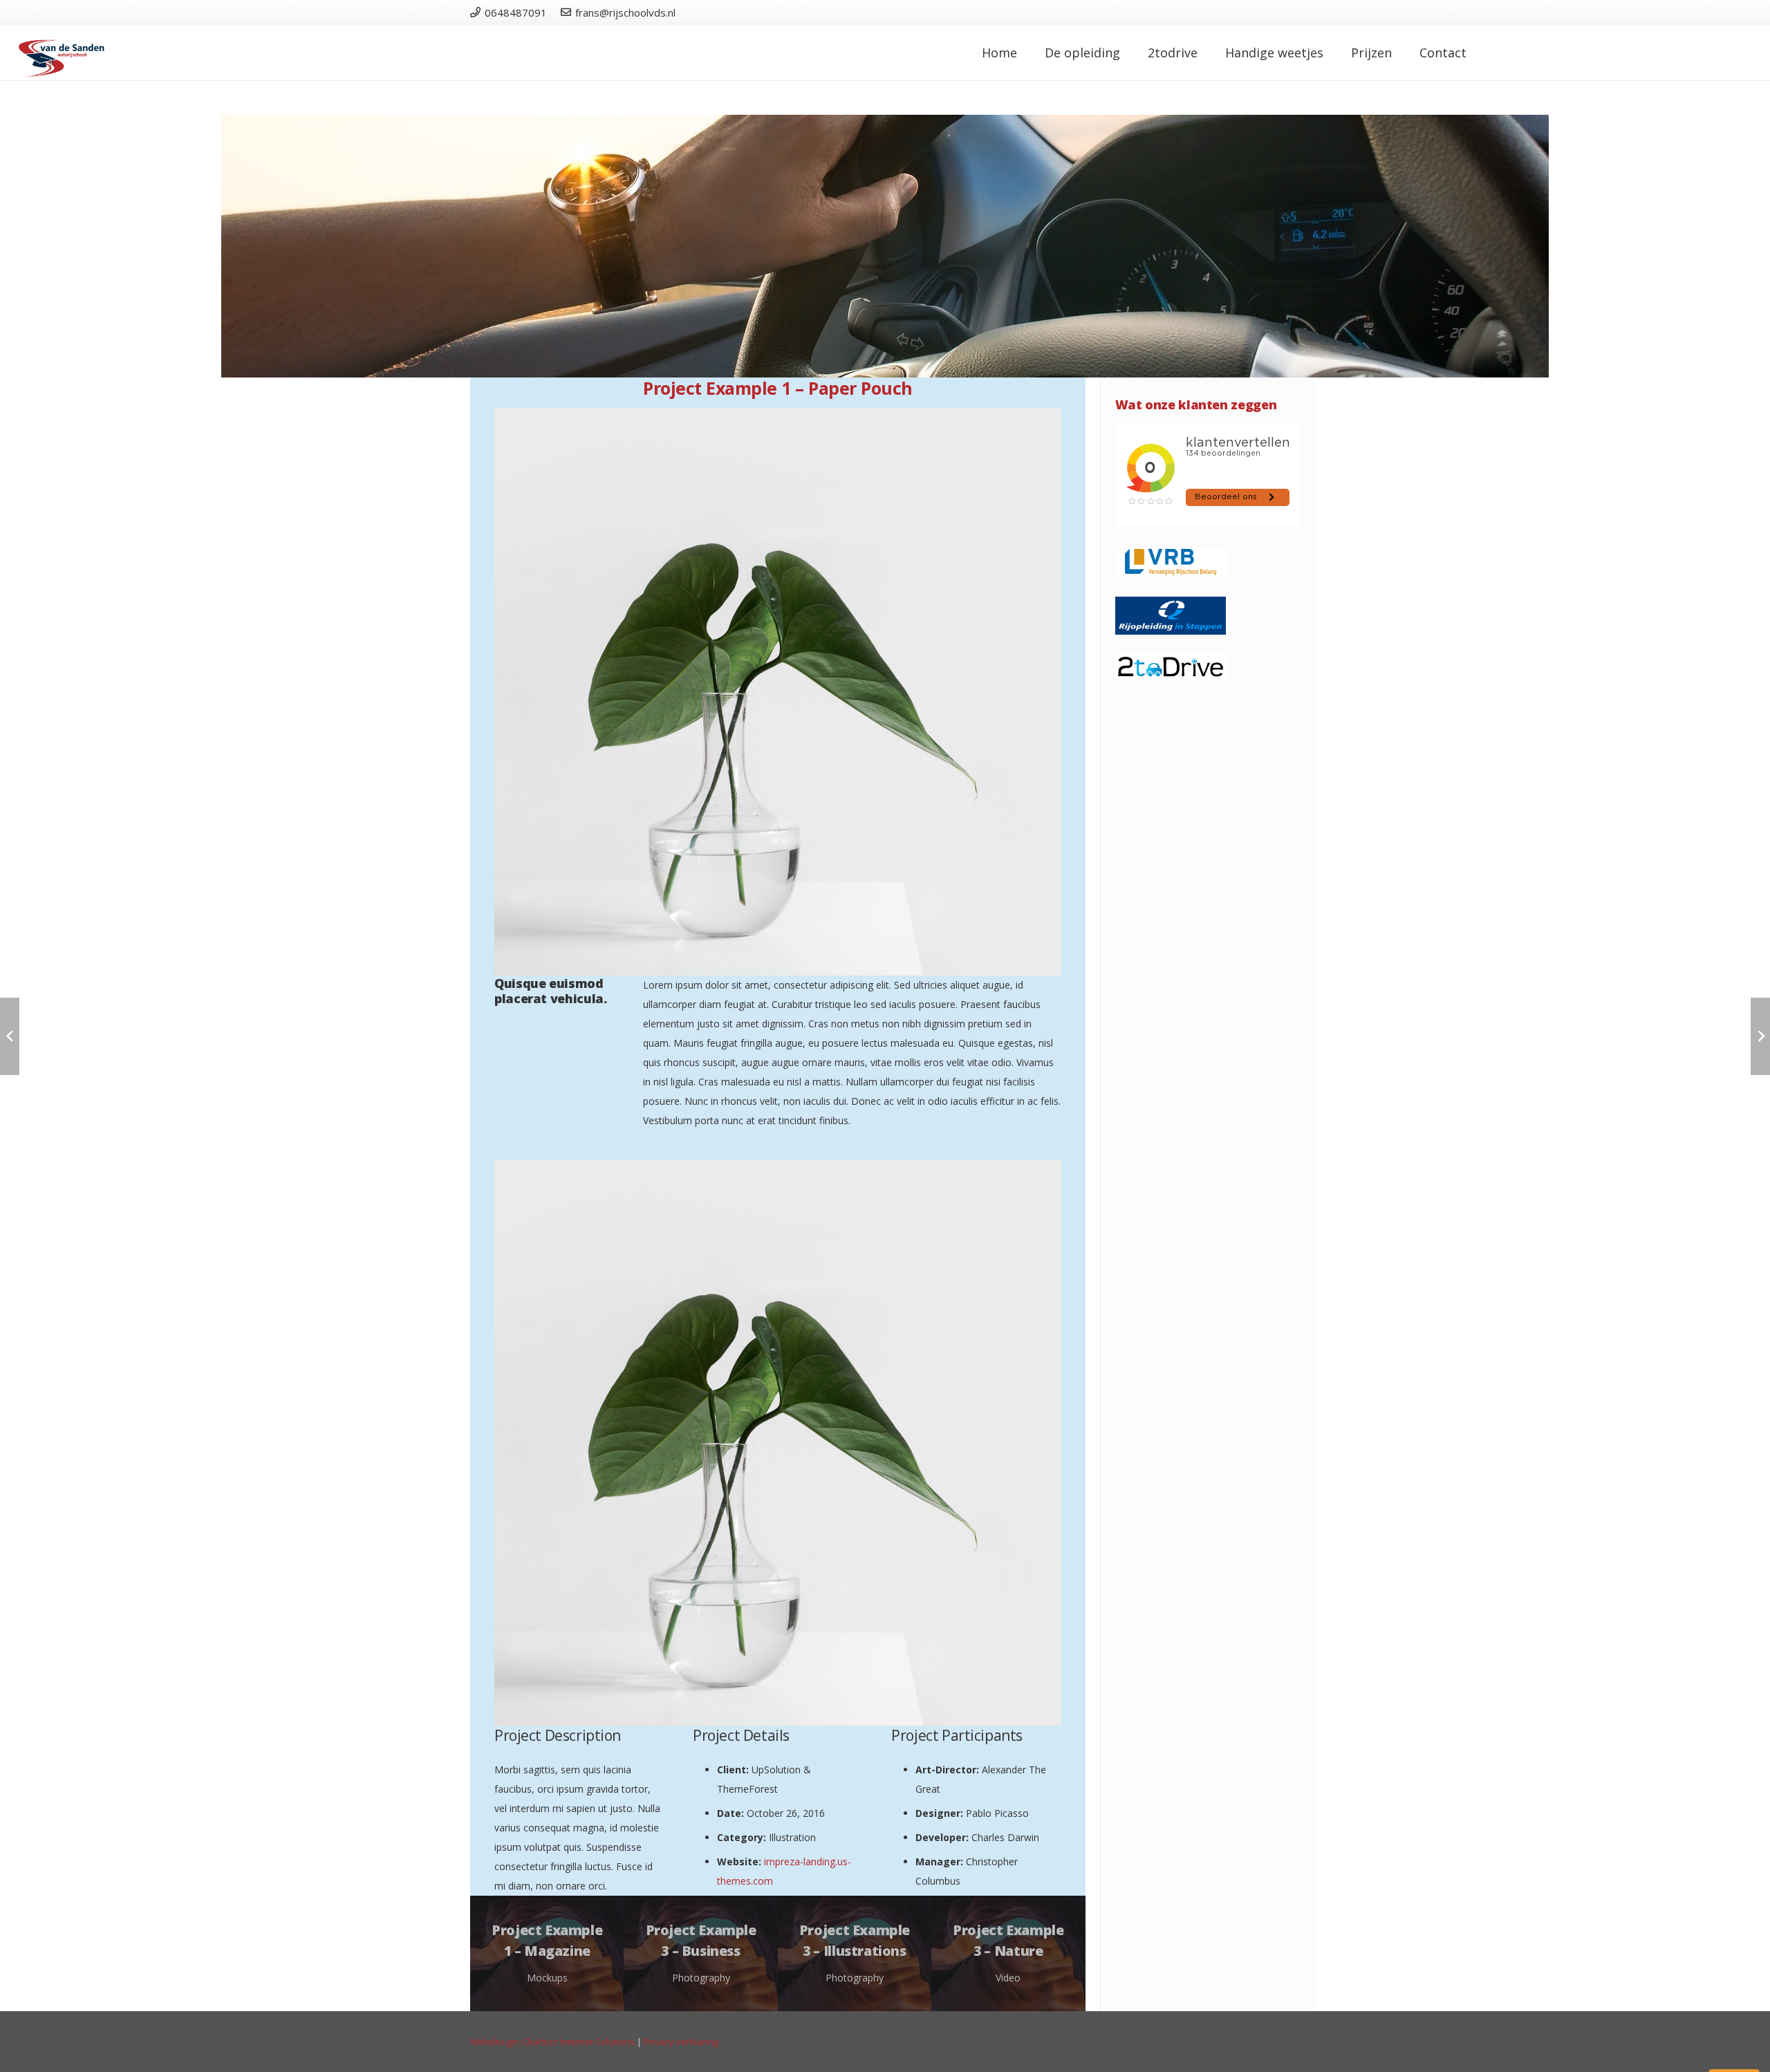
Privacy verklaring (681, 2042)
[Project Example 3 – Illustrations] (855, 1953)
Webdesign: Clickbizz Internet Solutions (552, 2042)
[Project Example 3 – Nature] (1008, 1953)
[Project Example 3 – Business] (700, 1953)
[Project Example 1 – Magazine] (547, 1953)
